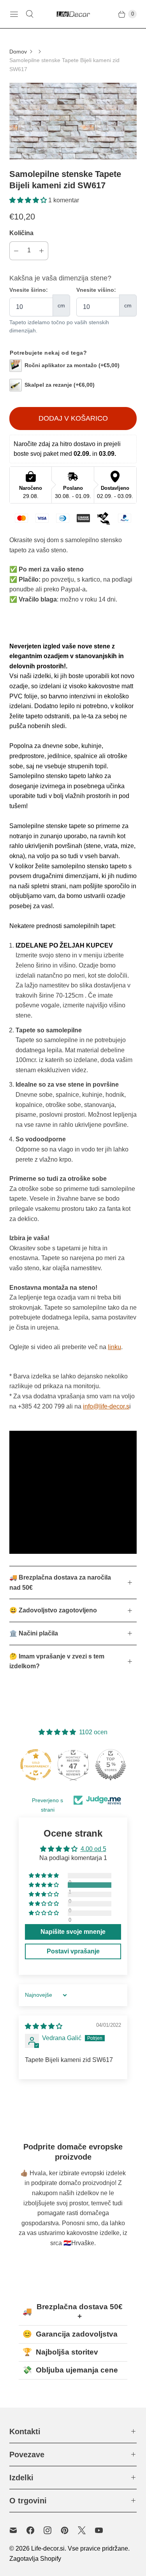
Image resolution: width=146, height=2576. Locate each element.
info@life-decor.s (106, 1406)
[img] (44, 2026)
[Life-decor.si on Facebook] (35, 2530)
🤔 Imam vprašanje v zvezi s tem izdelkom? (57, 1661)
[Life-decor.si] (73, 14)
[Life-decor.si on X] (86, 2530)
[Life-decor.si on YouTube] (104, 2530)
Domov (18, 52)
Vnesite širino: (29, 290)
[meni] (14, 14)
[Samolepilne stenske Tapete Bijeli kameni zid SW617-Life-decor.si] (73, 121)
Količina (21, 233)
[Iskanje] (30, 14)
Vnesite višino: (96, 290)
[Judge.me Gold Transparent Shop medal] (36, 1765)
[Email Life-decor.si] (18, 2530)
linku (114, 1347)
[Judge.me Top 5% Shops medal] (111, 1765)
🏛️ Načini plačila (34, 1633)
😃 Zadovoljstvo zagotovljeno (53, 1610)
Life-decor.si (48, 2548)
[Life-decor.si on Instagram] (52, 2530)
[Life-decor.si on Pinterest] (69, 2530)
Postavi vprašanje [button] (73, 1951)
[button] (29, 200)
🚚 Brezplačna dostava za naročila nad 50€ (60, 1583)
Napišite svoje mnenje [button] (73, 1932)
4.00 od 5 (93, 1849)
